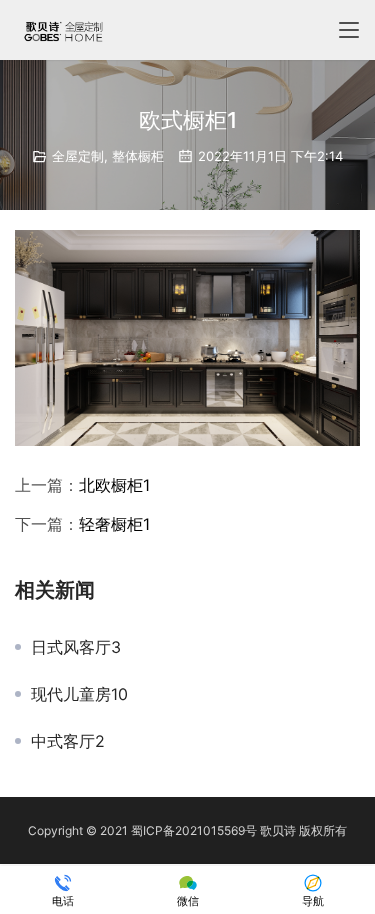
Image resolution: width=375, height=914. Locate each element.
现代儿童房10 (79, 694)
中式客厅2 (68, 741)
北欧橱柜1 (114, 485)
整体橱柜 (138, 156)
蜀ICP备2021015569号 (194, 830)
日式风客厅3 (76, 647)
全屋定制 (78, 156)
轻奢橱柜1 (114, 524)
